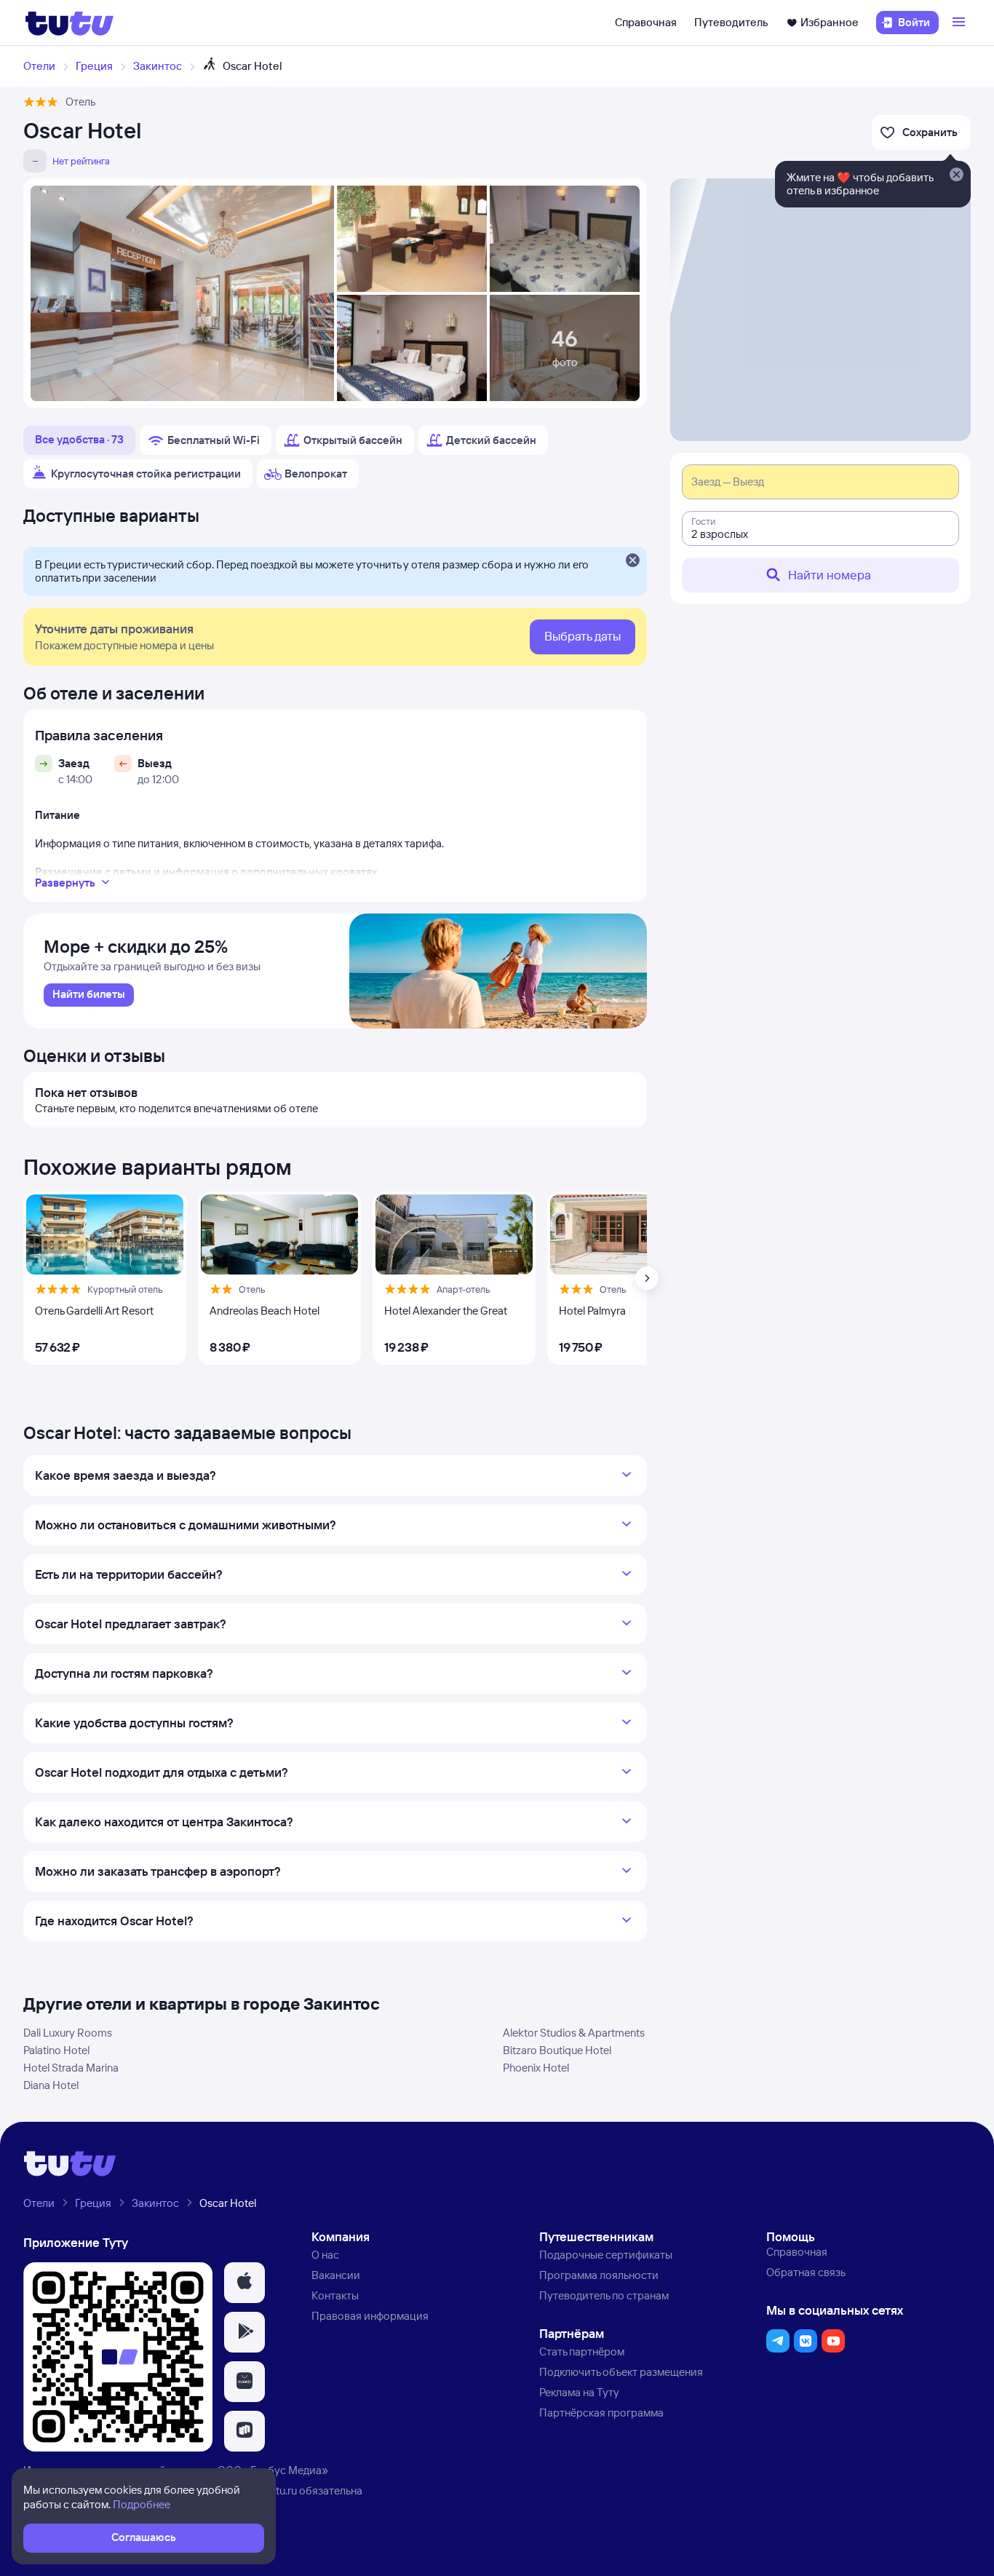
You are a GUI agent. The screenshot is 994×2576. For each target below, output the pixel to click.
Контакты (335, 2295)
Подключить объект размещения (621, 2372)
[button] (244, 2283)
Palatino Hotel (56, 2050)
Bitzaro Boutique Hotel (557, 2050)
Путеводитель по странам (604, 2295)
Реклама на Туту (579, 2392)
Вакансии (336, 2275)
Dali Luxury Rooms (68, 2033)
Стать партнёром (582, 2351)
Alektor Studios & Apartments (574, 2033)
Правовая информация (370, 2316)
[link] (89, 995)
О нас (325, 2255)
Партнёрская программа (601, 2413)
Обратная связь (806, 2272)
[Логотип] (69, 23)
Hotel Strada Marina (71, 2068)
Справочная (646, 22)
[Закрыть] (632, 561)
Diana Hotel (51, 2085)
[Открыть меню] (961, 23)
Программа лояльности (599, 2275)
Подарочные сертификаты (606, 2255)
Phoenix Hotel (536, 2068)
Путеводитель (731, 22)
